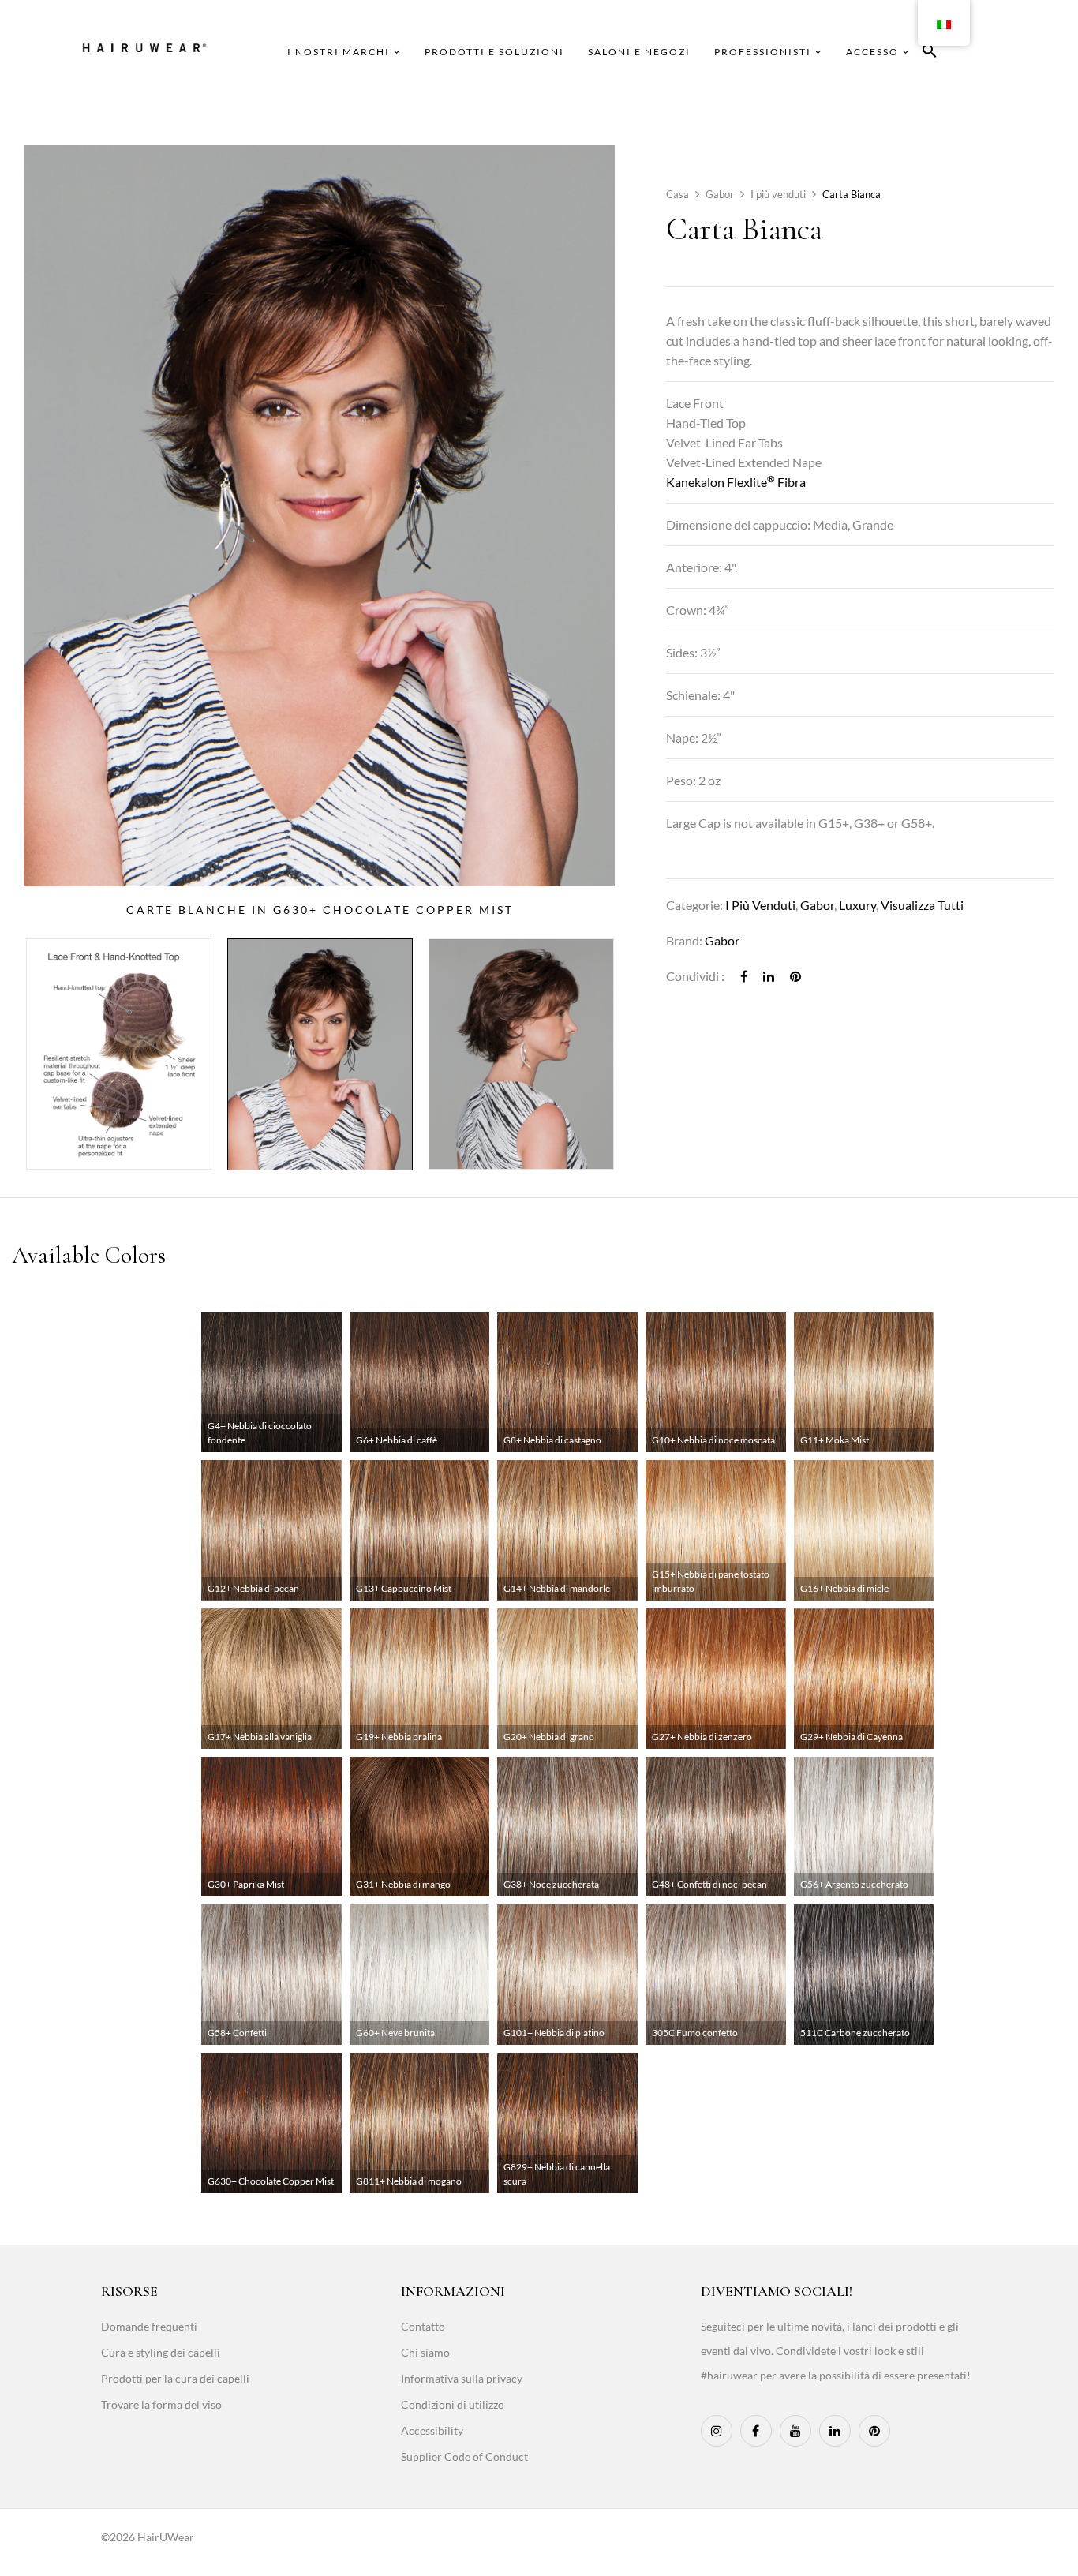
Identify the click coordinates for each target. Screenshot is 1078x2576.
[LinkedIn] (769, 976)
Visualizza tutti (922, 905)
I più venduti (778, 194)
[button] (930, 53)
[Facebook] (744, 976)
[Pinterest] (795, 976)
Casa (677, 194)
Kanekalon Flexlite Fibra (736, 482)
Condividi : (695, 976)
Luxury (857, 905)
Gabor (720, 194)
